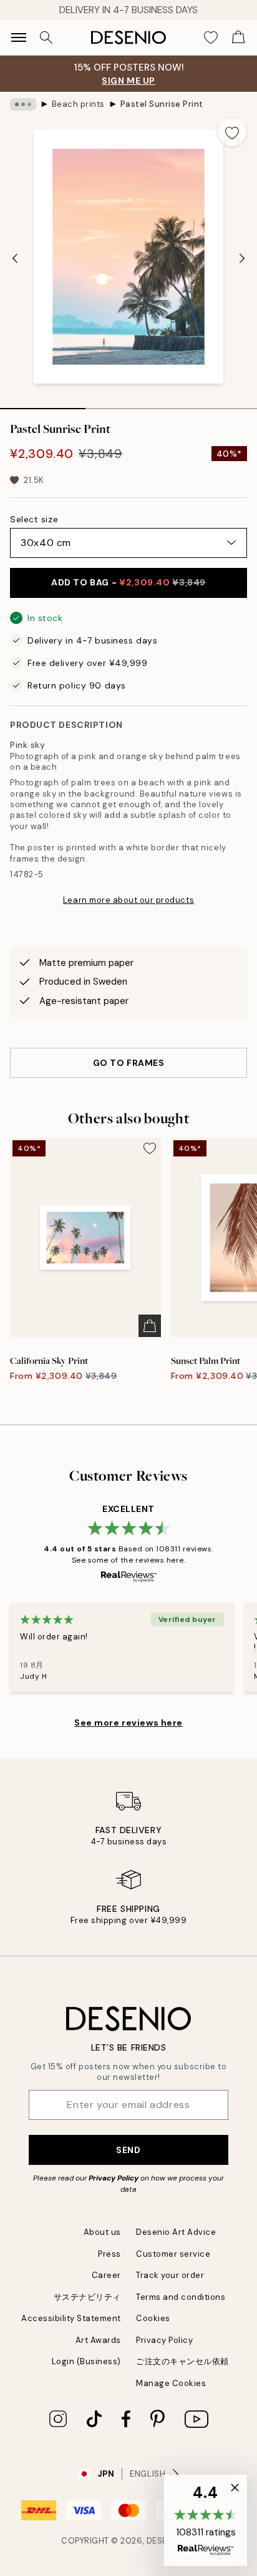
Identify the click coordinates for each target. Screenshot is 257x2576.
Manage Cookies (171, 2383)
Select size (34, 519)
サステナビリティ (87, 2297)
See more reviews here (128, 1723)
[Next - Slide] (242, 258)
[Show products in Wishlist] (211, 37)
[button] (206, 2520)
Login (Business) (86, 2361)
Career (106, 2275)
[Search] (46, 37)
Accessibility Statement (71, 2318)
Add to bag (128, 582)
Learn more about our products (128, 900)
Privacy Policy (114, 2178)
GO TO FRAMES (129, 1063)
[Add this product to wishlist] (232, 132)
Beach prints (78, 104)
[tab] (43, 404)
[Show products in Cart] (238, 37)
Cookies (153, 2318)
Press (109, 2254)
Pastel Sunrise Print (162, 104)
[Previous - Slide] (15, 258)
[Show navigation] (19, 37)
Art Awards (98, 2340)
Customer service (173, 2254)
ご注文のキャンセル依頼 (182, 2361)
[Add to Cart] (150, 1326)
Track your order (170, 2275)
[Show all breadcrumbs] (23, 104)
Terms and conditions (181, 2297)
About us (102, 2232)
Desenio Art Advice (176, 2232)
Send (128, 2150)
